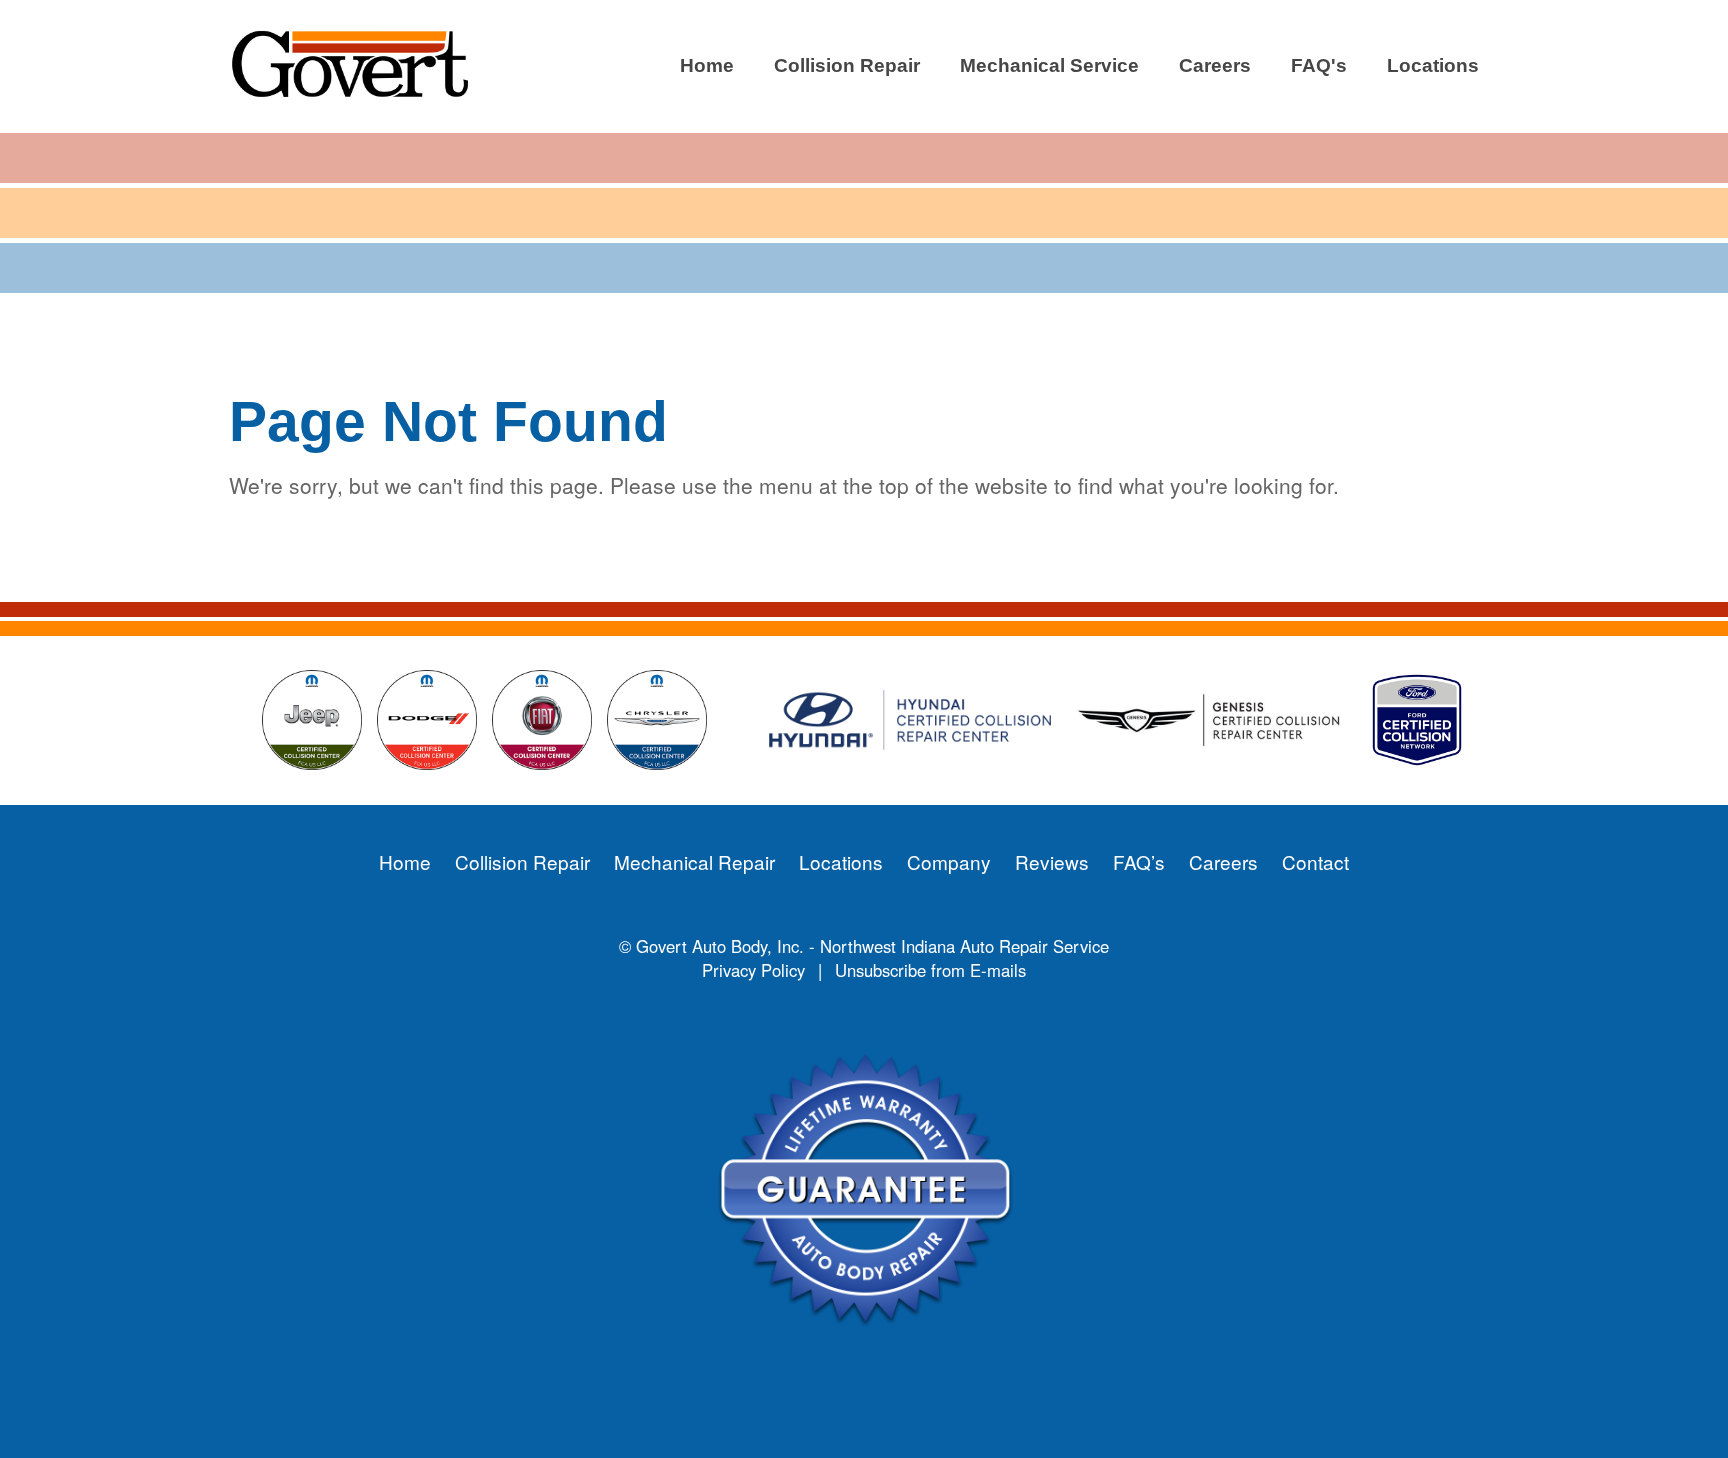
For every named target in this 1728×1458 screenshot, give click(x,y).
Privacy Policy (753, 970)
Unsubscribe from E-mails (930, 970)
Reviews (1052, 861)
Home (707, 65)
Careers (1215, 65)
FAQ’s (1139, 861)
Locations (1433, 65)
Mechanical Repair (694, 861)
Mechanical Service (1049, 65)
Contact (1315, 861)
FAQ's (1319, 65)
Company (949, 861)
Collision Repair (847, 65)
